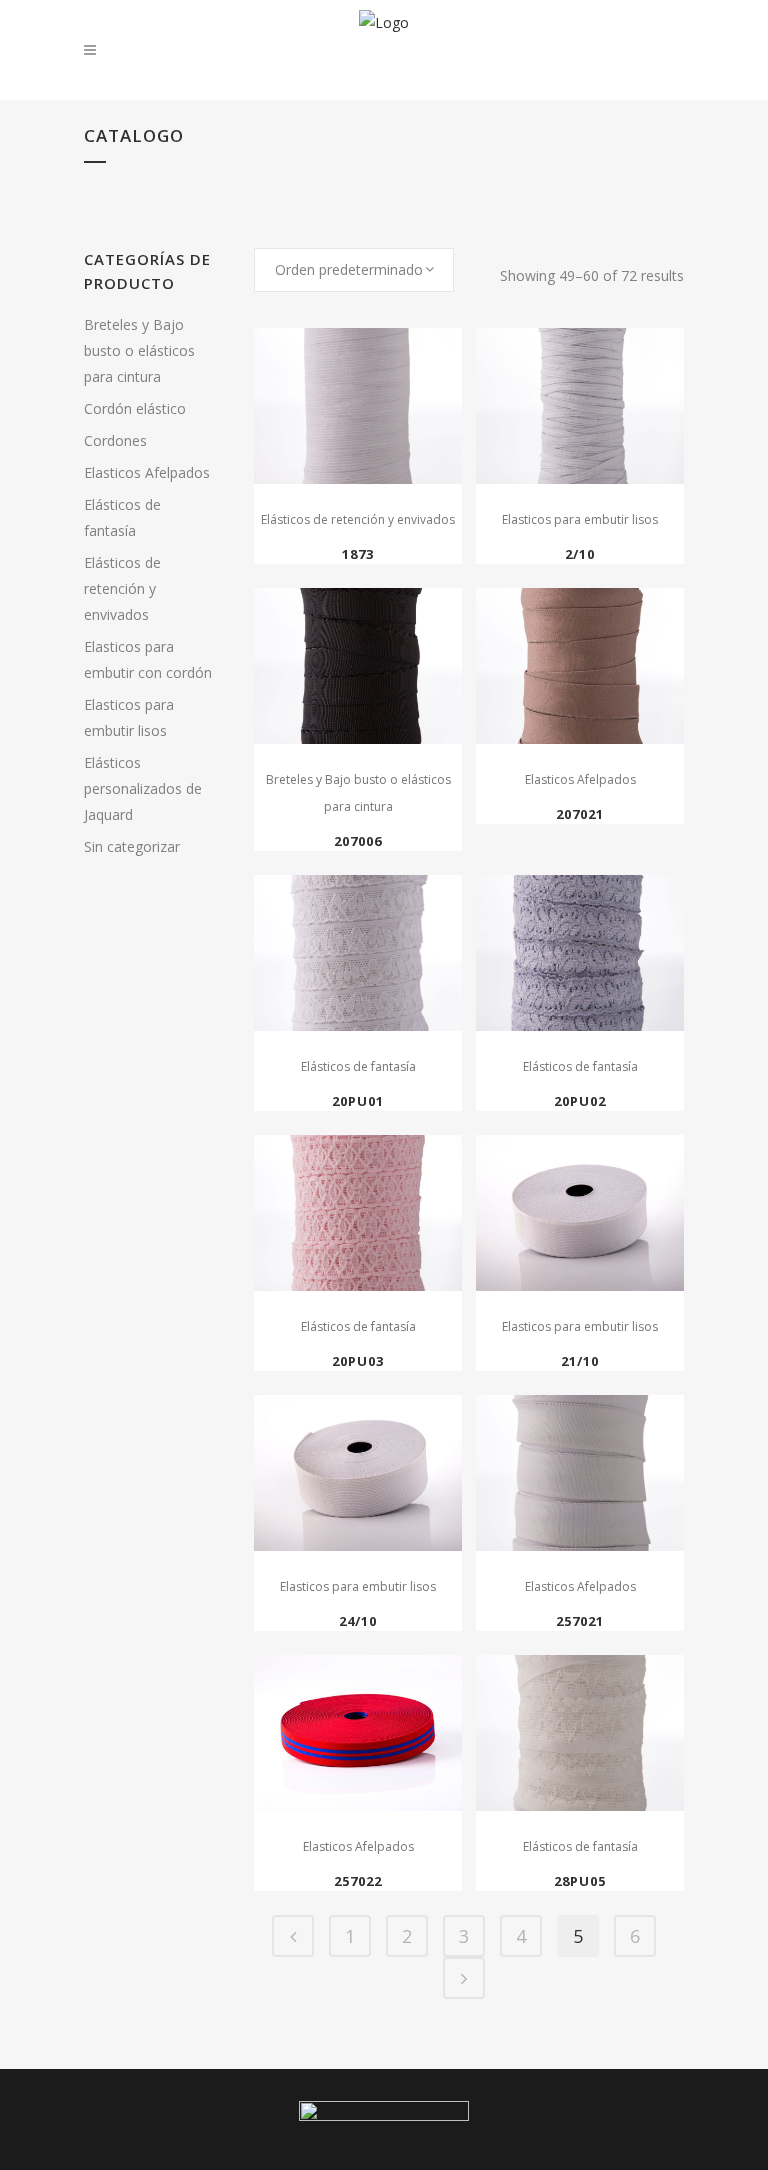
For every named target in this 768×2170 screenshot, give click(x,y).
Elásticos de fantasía (358, 1066)
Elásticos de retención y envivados (122, 588)
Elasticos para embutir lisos (580, 519)
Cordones (115, 440)
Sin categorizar (132, 846)
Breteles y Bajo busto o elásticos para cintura (139, 350)
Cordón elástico (135, 408)
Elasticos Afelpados (147, 472)
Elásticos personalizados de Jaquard (143, 788)
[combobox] (354, 270)
